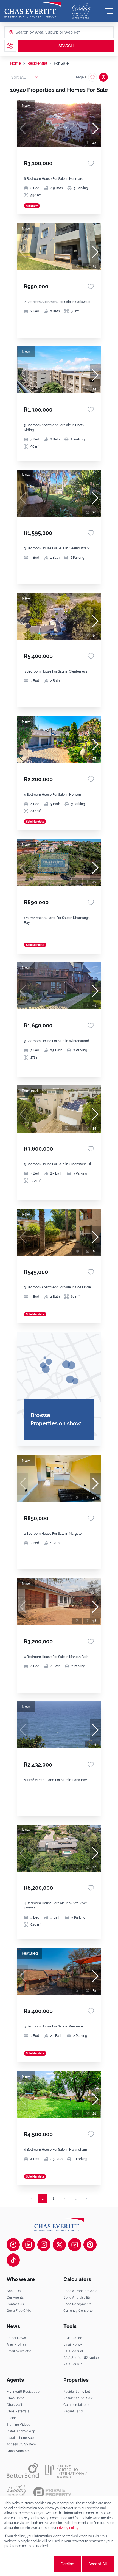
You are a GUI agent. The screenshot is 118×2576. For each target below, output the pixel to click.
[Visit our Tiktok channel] (13, 2260)
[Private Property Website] (52, 2492)
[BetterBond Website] (23, 2470)
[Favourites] (91, 163)
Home (16, 63)
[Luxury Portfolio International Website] (66, 2470)
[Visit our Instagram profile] (44, 2245)
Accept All (98, 2564)
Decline (67, 2564)
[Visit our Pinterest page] (90, 2245)
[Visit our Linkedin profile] (29, 2245)
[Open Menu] (109, 11)
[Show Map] (103, 77)
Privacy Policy (68, 2528)
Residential (37, 63)
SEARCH (66, 46)
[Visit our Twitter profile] (59, 2245)
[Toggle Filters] (10, 46)
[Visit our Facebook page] (13, 2245)
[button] (95, 129)
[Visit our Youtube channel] (75, 2245)
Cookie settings (33, 2564)
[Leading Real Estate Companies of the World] (81, 11)
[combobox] (37, 32)
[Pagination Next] (86, 2198)
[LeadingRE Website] (17, 2492)
